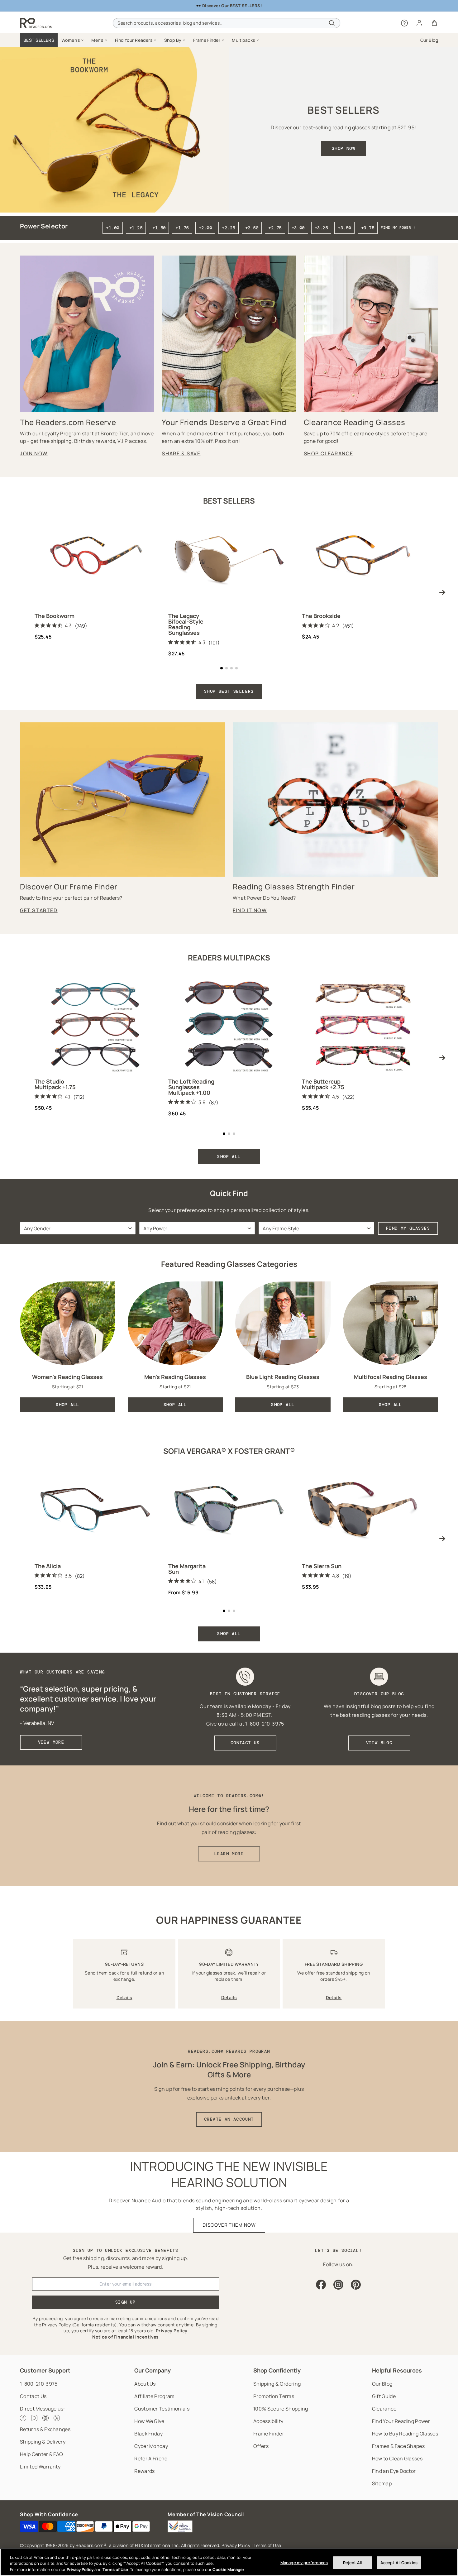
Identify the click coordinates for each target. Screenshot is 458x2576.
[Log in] (419, 23)
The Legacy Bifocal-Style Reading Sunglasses (186, 624)
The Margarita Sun (187, 1569)
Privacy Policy (236, 2545)
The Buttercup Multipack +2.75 (323, 1084)
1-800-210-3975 (39, 2384)
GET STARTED (39, 910)
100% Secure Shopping (281, 2409)
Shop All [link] (67, 1405)
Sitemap (382, 2483)
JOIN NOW (34, 453)
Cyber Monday (151, 2446)
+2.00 (205, 228)
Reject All (352, 2562)
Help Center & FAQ (41, 2454)
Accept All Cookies (399, 2562)
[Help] (404, 23)
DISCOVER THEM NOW (229, 2225)
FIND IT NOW (250, 910)
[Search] (332, 23)
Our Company (153, 2370)
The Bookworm (55, 616)
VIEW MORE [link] (51, 1742)
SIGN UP (126, 2302)
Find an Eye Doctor (394, 2471)
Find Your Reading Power (401, 2421)
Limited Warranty (40, 2467)
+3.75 (368, 228)
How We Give (149, 2421)
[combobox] (226, 23)
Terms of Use (267, 2545)
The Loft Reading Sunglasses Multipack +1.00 (191, 1087)
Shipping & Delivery (43, 2442)
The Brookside (321, 616)
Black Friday (148, 2434)
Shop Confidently (277, 2370)
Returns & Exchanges (45, 2429)
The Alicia (48, 1566)
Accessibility (268, 2421)
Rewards (144, 2471)
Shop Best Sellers (229, 691)
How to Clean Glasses (397, 2459)
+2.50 (252, 228)
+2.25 (228, 228)
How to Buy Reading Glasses (405, 2434)
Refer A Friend (151, 2459)
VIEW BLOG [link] (379, 1743)
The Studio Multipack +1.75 (55, 1084)
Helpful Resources (397, 2370)
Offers (261, 2446)
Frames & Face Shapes (398, 2446)
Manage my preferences (304, 2562)
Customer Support (45, 2370)
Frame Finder (269, 2434)
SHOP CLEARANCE (329, 453)
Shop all (229, 1634)
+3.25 (321, 228)
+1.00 (112, 228)
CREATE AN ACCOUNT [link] (229, 2119)
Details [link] (124, 1997)
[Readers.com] (36, 23)
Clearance (384, 2409)
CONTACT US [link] (245, 1743)
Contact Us (33, 2396)
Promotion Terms (274, 2396)
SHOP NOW (343, 148)
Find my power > (398, 227)
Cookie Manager (228, 2569)
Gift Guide (384, 2396)
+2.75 (275, 228)
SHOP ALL (229, 1156)
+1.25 (136, 228)
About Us (145, 2384)
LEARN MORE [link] (229, 1854)
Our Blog (382, 2384)
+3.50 (344, 228)
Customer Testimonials (162, 2409)
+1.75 (182, 228)
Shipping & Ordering (277, 2384)
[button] (73, 40)
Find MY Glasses (408, 1228)
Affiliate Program (154, 2396)
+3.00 (298, 228)
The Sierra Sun (322, 1566)
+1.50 (159, 228)
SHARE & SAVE (181, 453)
